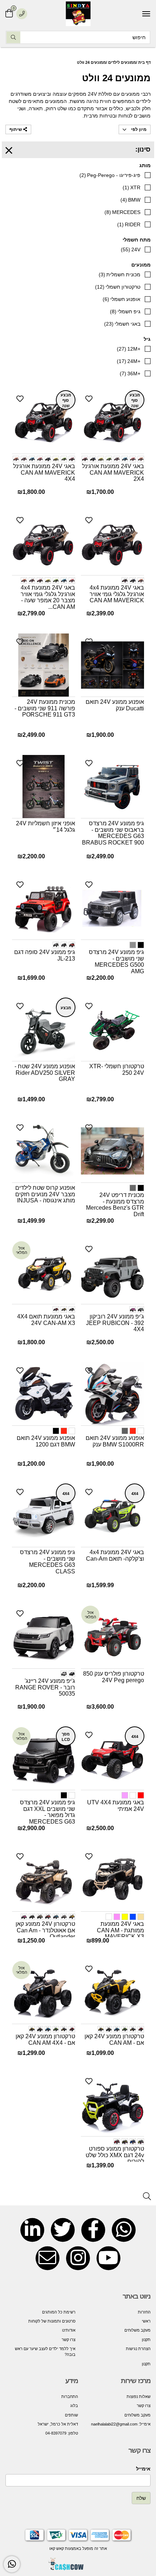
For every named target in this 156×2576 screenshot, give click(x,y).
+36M (130, 373)
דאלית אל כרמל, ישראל (58, 2424)
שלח (141, 2498)
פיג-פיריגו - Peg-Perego (110, 175)
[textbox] (114, 2410)
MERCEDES (122, 212)
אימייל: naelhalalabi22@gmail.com (121, 2424)
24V (131, 249)
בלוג (74, 2406)
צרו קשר (69, 2340)
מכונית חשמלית (120, 274)
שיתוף (16, 129)
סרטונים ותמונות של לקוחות (52, 2321)
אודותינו (69, 2330)
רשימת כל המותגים (59, 2312)
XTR (132, 187)
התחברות (70, 2397)
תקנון (146, 2340)
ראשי (146, 2321)
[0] (9, 14)
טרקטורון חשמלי (118, 287)
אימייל (143, 2469)
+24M (129, 361)
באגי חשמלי (122, 324)
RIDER (129, 224)
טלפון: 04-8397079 (62, 2433)
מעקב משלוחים (137, 2330)
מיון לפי (138, 129)
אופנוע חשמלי (122, 299)
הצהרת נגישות (138, 2349)
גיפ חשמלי (125, 311)
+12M (129, 349)
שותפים (71, 2415)
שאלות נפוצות (139, 2397)
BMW (130, 200)
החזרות (144, 2312)
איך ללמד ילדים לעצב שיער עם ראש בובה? (45, 2352)
